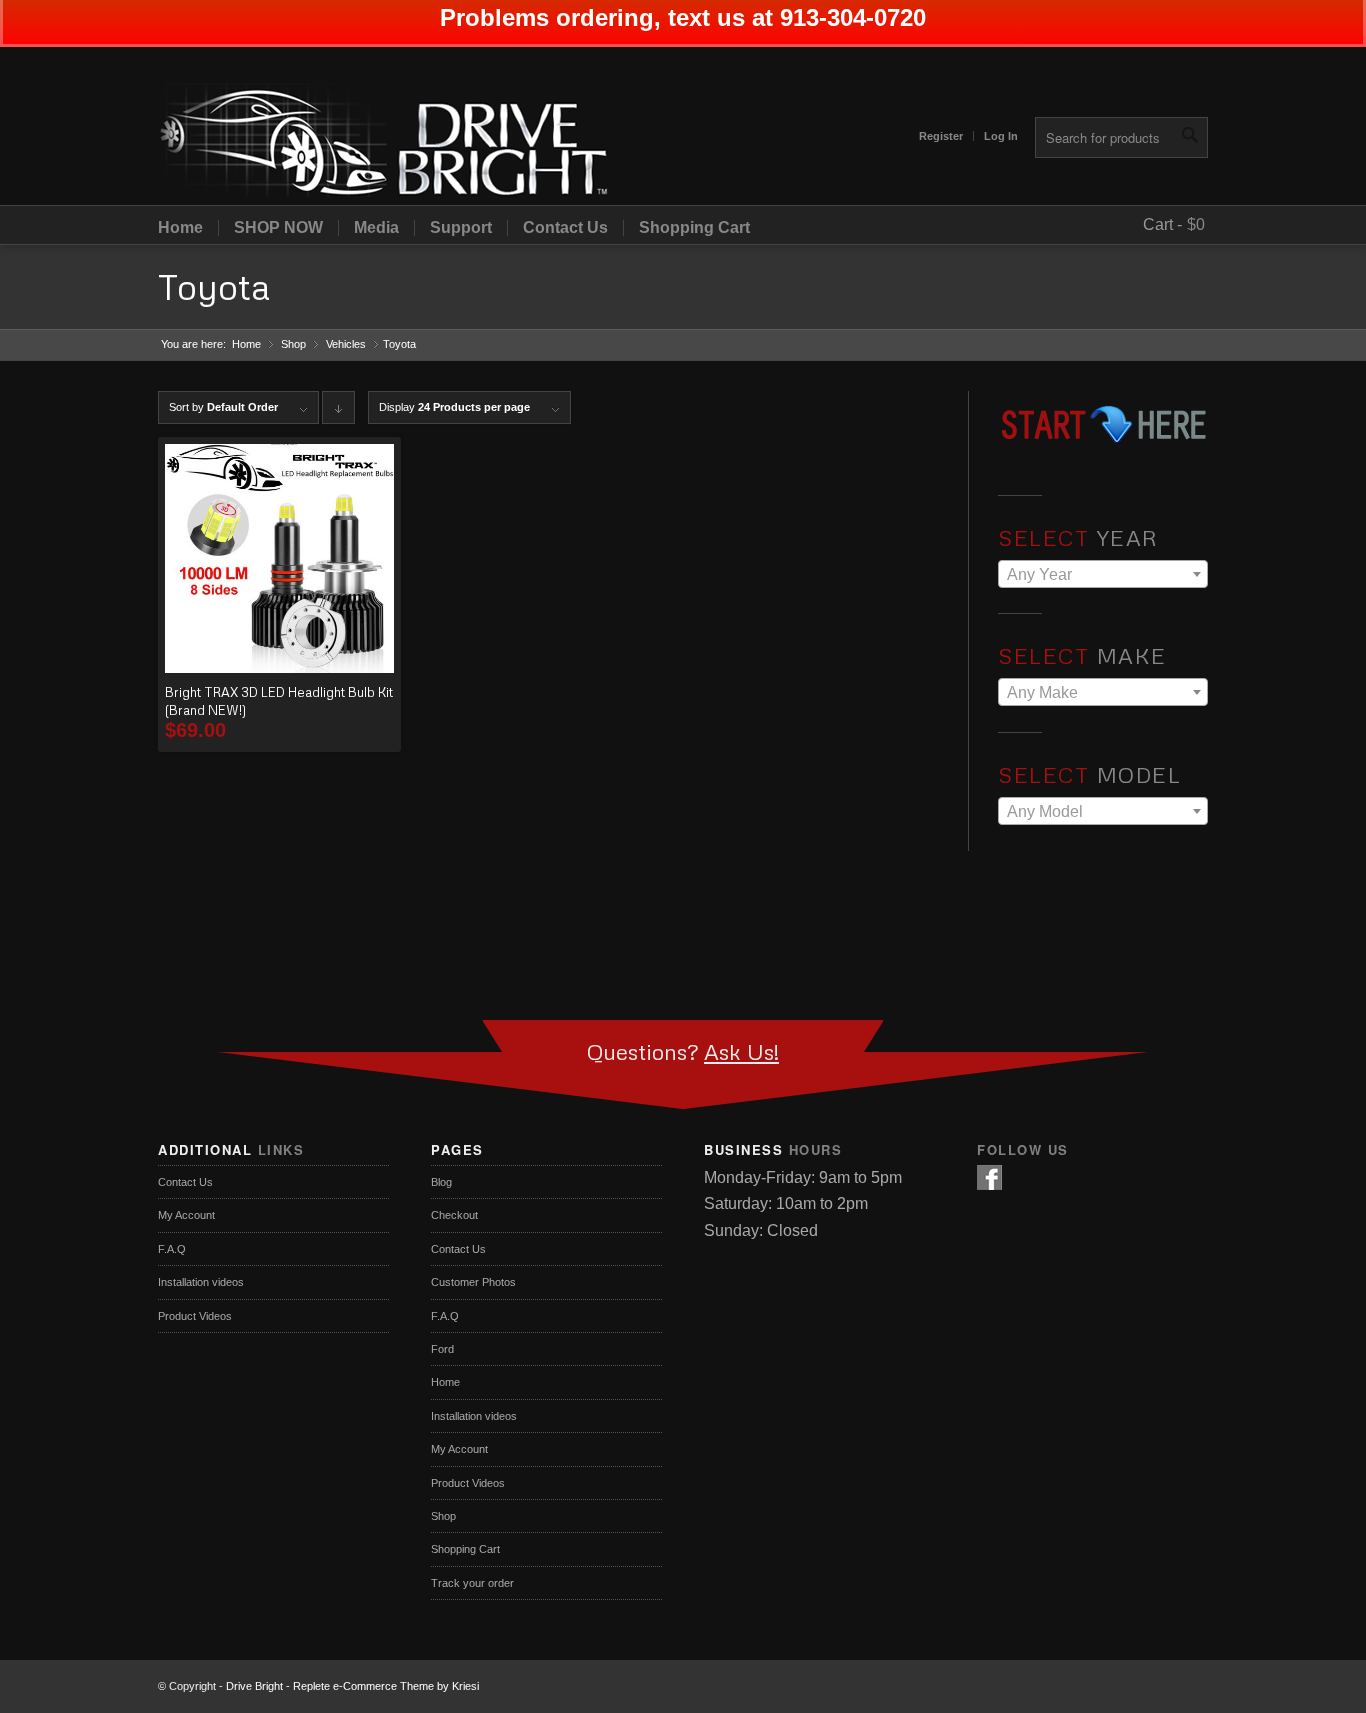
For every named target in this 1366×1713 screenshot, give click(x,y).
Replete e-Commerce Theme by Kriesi (386, 1686)
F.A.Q (172, 1249)
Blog (441, 1182)
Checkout (454, 1215)
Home (180, 228)
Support (461, 228)
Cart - (1162, 224)
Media (376, 228)
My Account (186, 1215)
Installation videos (201, 1282)
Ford (442, 1349)
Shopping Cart (694, 228)
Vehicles (346, 344)
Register (941, 136)
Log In (1001, 136)
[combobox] (1103, 574)
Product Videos (195, 1316)
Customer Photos (473, 1282)
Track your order (472, 1583)
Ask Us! (741, 1051)
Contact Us (565, 228)
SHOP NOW (278, 228)
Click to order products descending (339, 412)
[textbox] (1103, 575)
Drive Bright (254, 1686)
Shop (293, 344)
